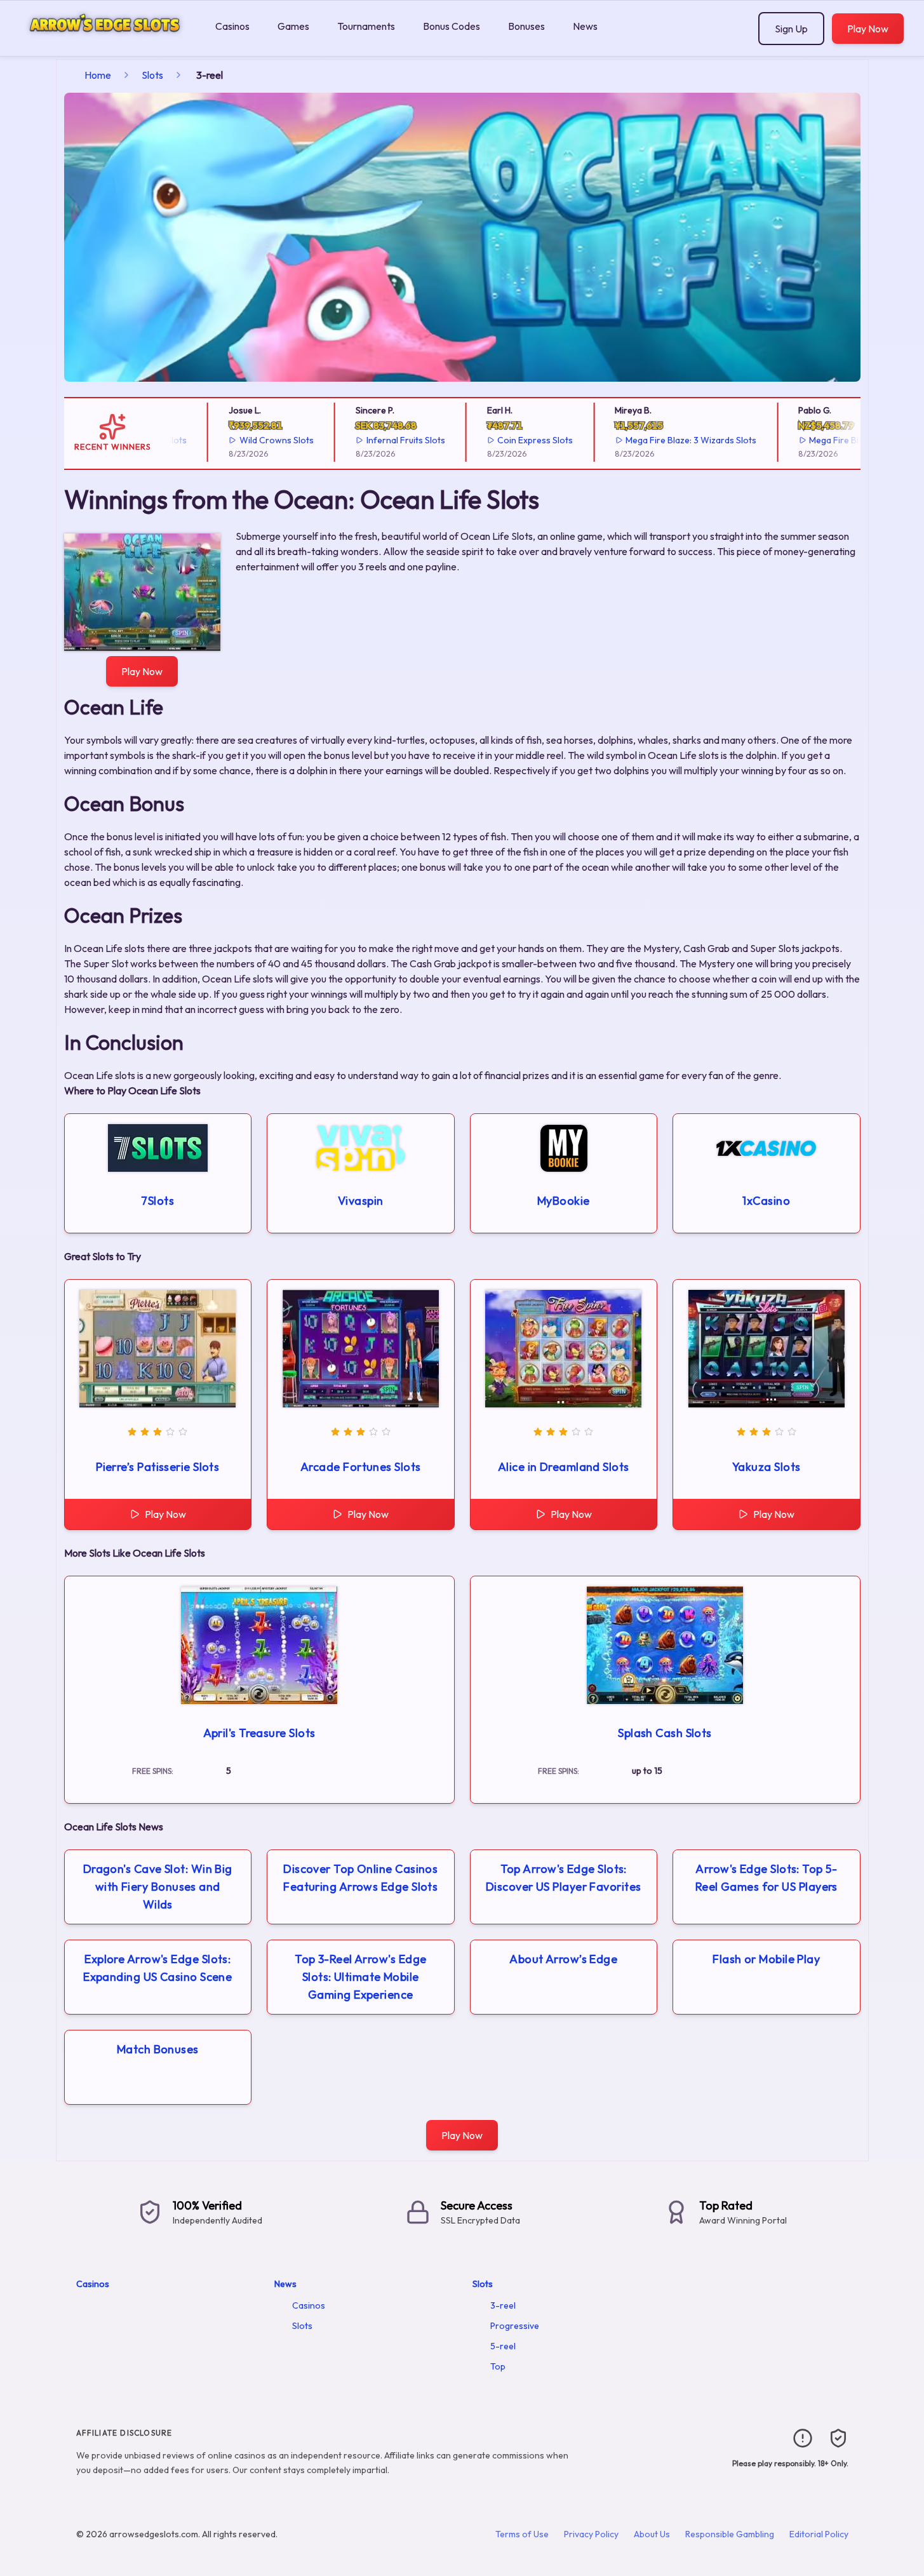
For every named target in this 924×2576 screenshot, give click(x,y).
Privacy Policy (591, 2534)
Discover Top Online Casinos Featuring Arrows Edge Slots (360, 1878)
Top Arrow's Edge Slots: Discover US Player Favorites (564, 1878)
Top (498, 2366)
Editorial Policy (819, 2534)
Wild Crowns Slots (246, 440)
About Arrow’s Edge (563, 1959)
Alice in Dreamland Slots (564, 1467)
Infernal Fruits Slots (375, 440)
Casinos (232, 26)
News (585, 26)
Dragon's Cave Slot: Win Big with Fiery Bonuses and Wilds (158, 1887)
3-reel (503, 2305)
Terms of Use (522, 2534)
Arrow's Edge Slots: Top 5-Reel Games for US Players (767, 1878)
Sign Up (791, 29)
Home (98, 75)
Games (293, 26)
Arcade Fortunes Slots (360, 1467)
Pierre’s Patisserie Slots (157, 1467)
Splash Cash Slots (665, 1733)
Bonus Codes (452, 26)
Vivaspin (361, 1201)
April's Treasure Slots (259, 1733)
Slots (152, 75)
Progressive (515, 2326)
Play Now (868, 29)
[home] (105, 47)
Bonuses (526, 26)
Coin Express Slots (505, 440)
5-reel (503, 2346)
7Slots (157, 1201)
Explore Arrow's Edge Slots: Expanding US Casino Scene (157, 1968)
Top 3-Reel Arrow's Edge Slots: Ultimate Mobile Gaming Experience (360, 1977)
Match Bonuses (158, 2049)
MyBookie (564, 1201)
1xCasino (766, 1201)
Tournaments (366, 26)
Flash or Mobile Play (766, 1959)
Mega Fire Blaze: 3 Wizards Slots (660, 440)
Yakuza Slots (766, 1467)
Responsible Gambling (730, 2534)
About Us (652, 2534)
